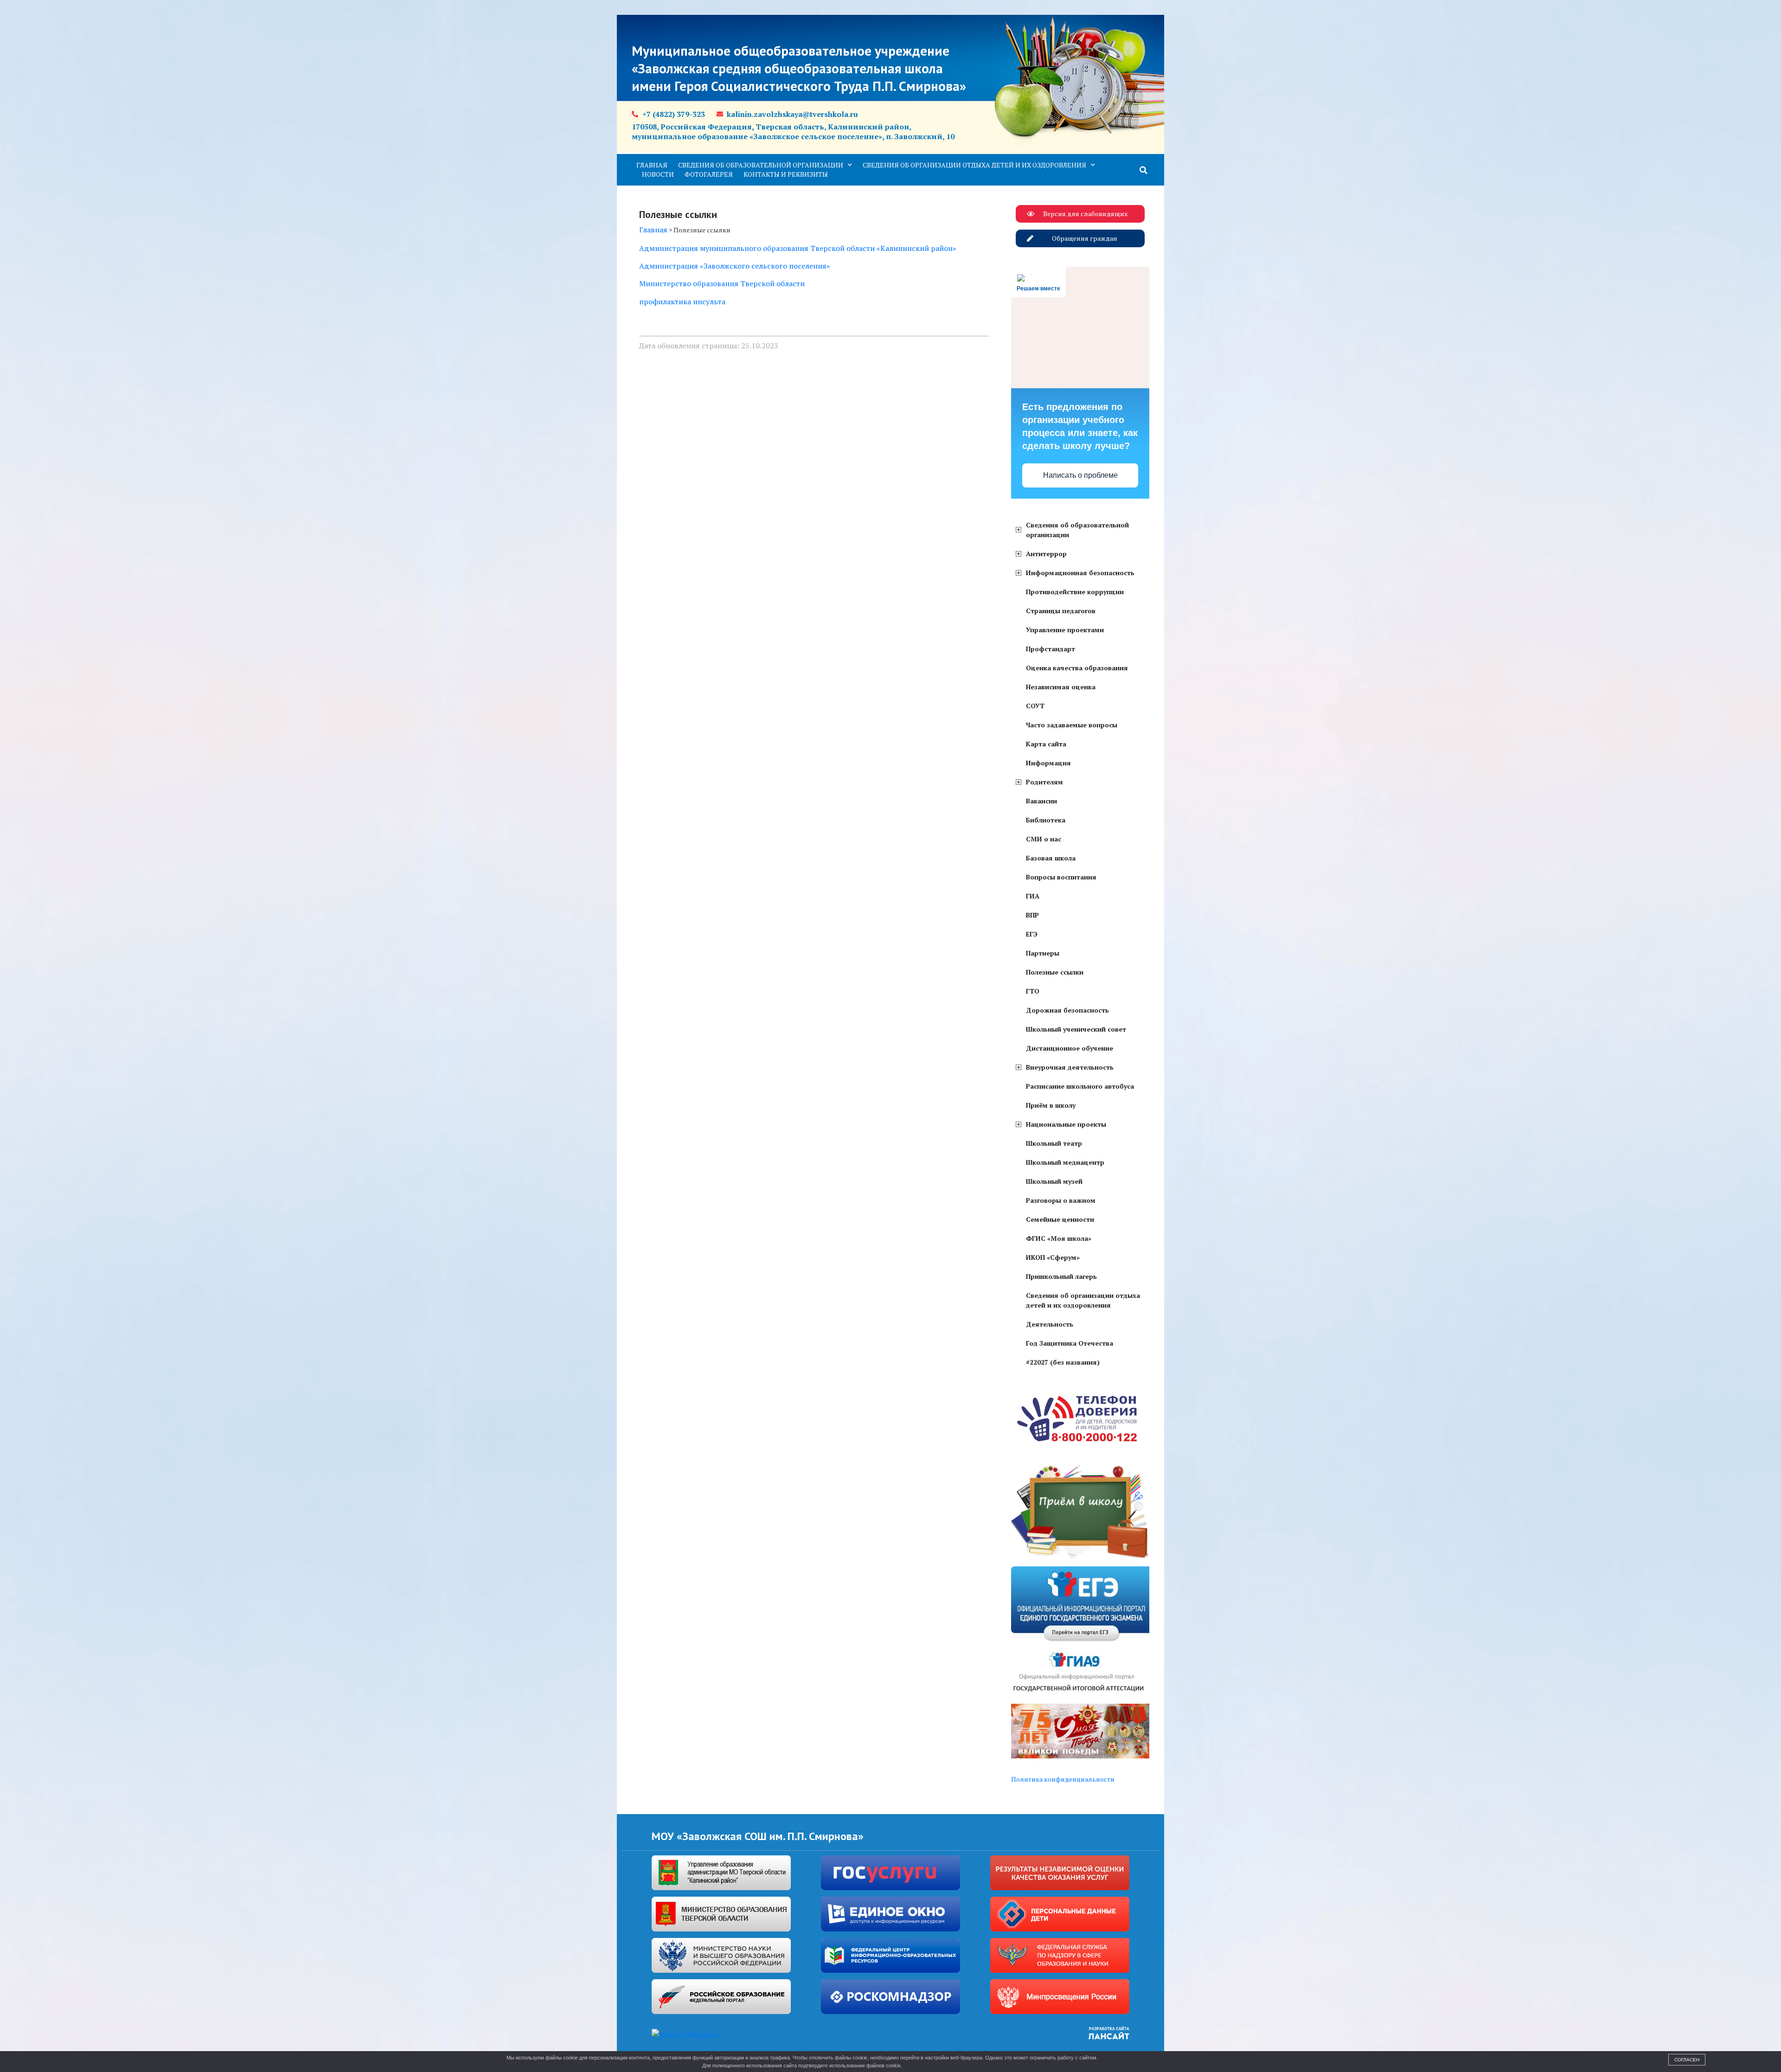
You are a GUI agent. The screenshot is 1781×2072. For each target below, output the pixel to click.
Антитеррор (1046, 554)
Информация (1048, 763)
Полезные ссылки (1055, 972)
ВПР (1032, 915)
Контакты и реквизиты (786, 174)
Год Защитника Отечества (1070, 1343)
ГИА (1033, 896)
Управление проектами (1065, 630)
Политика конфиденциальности (1063, 1779)
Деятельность (1050, 1324)
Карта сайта (1046, 744)
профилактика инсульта (682, 301)
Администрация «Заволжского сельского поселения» (735, 266)
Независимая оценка (1061, 687)
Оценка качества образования (1077, 668)
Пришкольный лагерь (1061, 1276)
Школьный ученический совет (1076, 1029)
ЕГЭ (1032, 934)
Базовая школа (1051, 858)
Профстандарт (1051, 649)
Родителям (1044, 782)
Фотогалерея (709, 174)
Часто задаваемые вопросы (1072, 725)
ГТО (1033, 991)
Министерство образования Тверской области (722, 283)
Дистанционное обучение (1070, 1048)
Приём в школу (1051, 1105)
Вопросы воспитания (1061, 877)
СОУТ (1035, 706)
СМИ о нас (1044, 839)
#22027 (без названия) (1063, 1362)
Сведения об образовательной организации (761, 165)
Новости (658, 174)
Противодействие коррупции (1075, 592)
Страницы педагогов (1061, 611)
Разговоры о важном (1061, 1200)
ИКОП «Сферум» (1053, 1257)
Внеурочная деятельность (1070, 1067)
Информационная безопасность (1080, 573)
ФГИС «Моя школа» (1059, 1238)
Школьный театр (1054, 1143)
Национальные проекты (1066, 1124)
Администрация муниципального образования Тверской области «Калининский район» (798, 248)
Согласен (1687, 2060)
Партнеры (1043, 953)
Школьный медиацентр (1065, 1162)
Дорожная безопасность (1067, 1010)
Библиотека (1046, 820)
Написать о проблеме (1080, 475)
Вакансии (1041, 801)
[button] (1144, 170)
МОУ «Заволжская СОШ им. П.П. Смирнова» (758, 1836)
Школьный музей (1054, 1181)
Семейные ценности (1060, 1219)
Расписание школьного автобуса (1080, 1086)
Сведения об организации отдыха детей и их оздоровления (974, 165)
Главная (652, 165)
